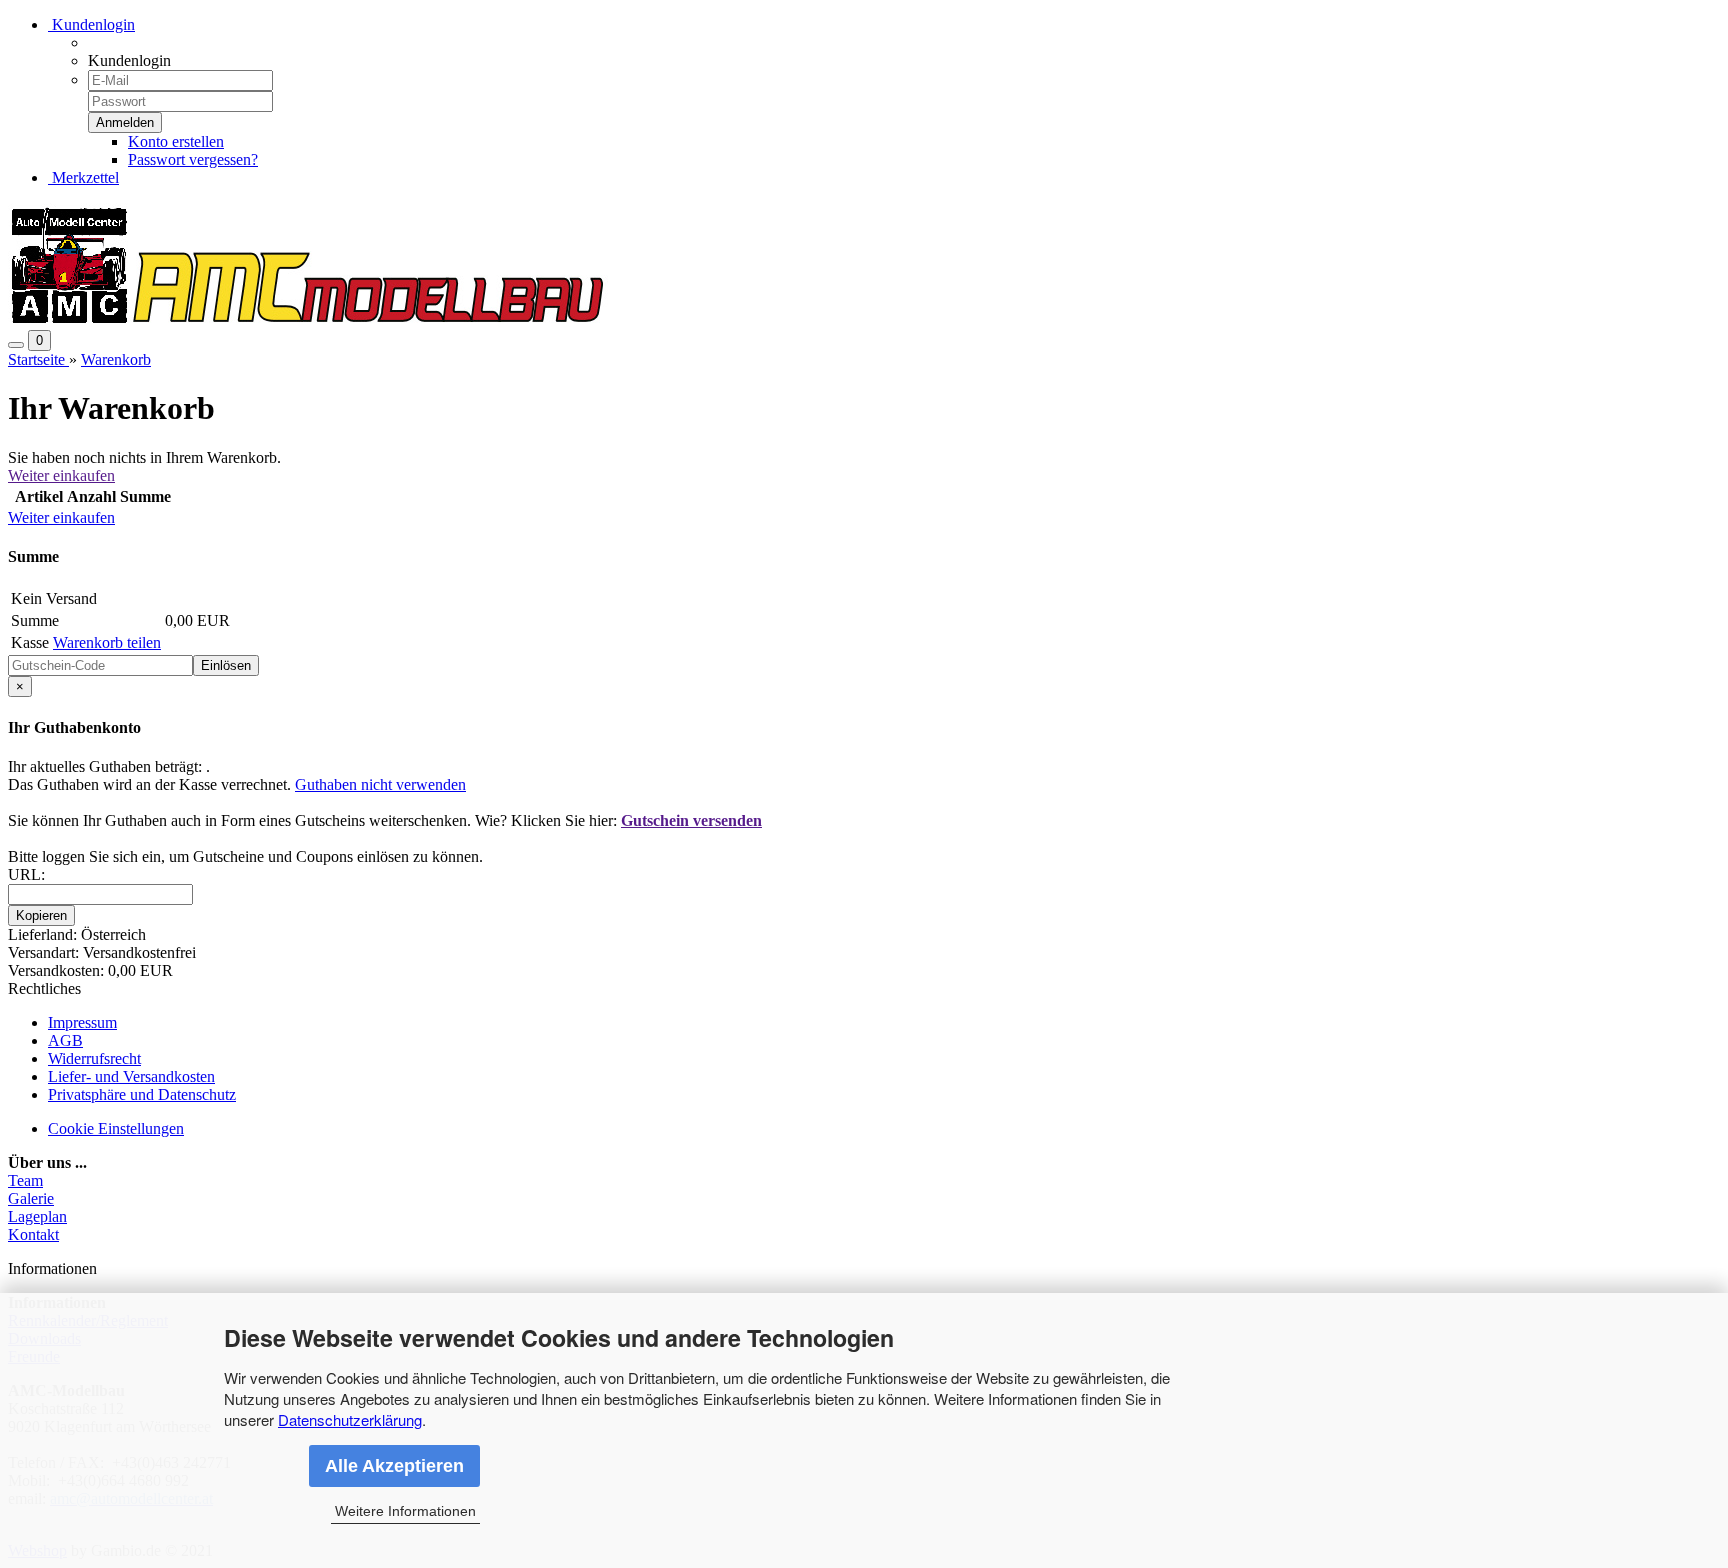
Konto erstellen (176, 141)
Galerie (31, 1198)
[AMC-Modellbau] (308, 320)
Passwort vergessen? (193, 159)
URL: (26, 874)
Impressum (82, 1022)
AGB (65, 1040)
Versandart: (45, 952)
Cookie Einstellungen (116, 1128)
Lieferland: (44, 934)
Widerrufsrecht (94, 1058)
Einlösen (226, 665)
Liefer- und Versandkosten (131, 1076)
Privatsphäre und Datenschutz (142, 1094)
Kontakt (33, 1234)
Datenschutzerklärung (350, 1419)
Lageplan (37, 1216)
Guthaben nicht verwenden (380, 784)
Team (25, 1180)
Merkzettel (83, 177)
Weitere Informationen (405, 1511)
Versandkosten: (58, 970)
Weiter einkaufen (61, 475)
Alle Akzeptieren (394, 1466)
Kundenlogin (91, 24)
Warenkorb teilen (107, 642)
